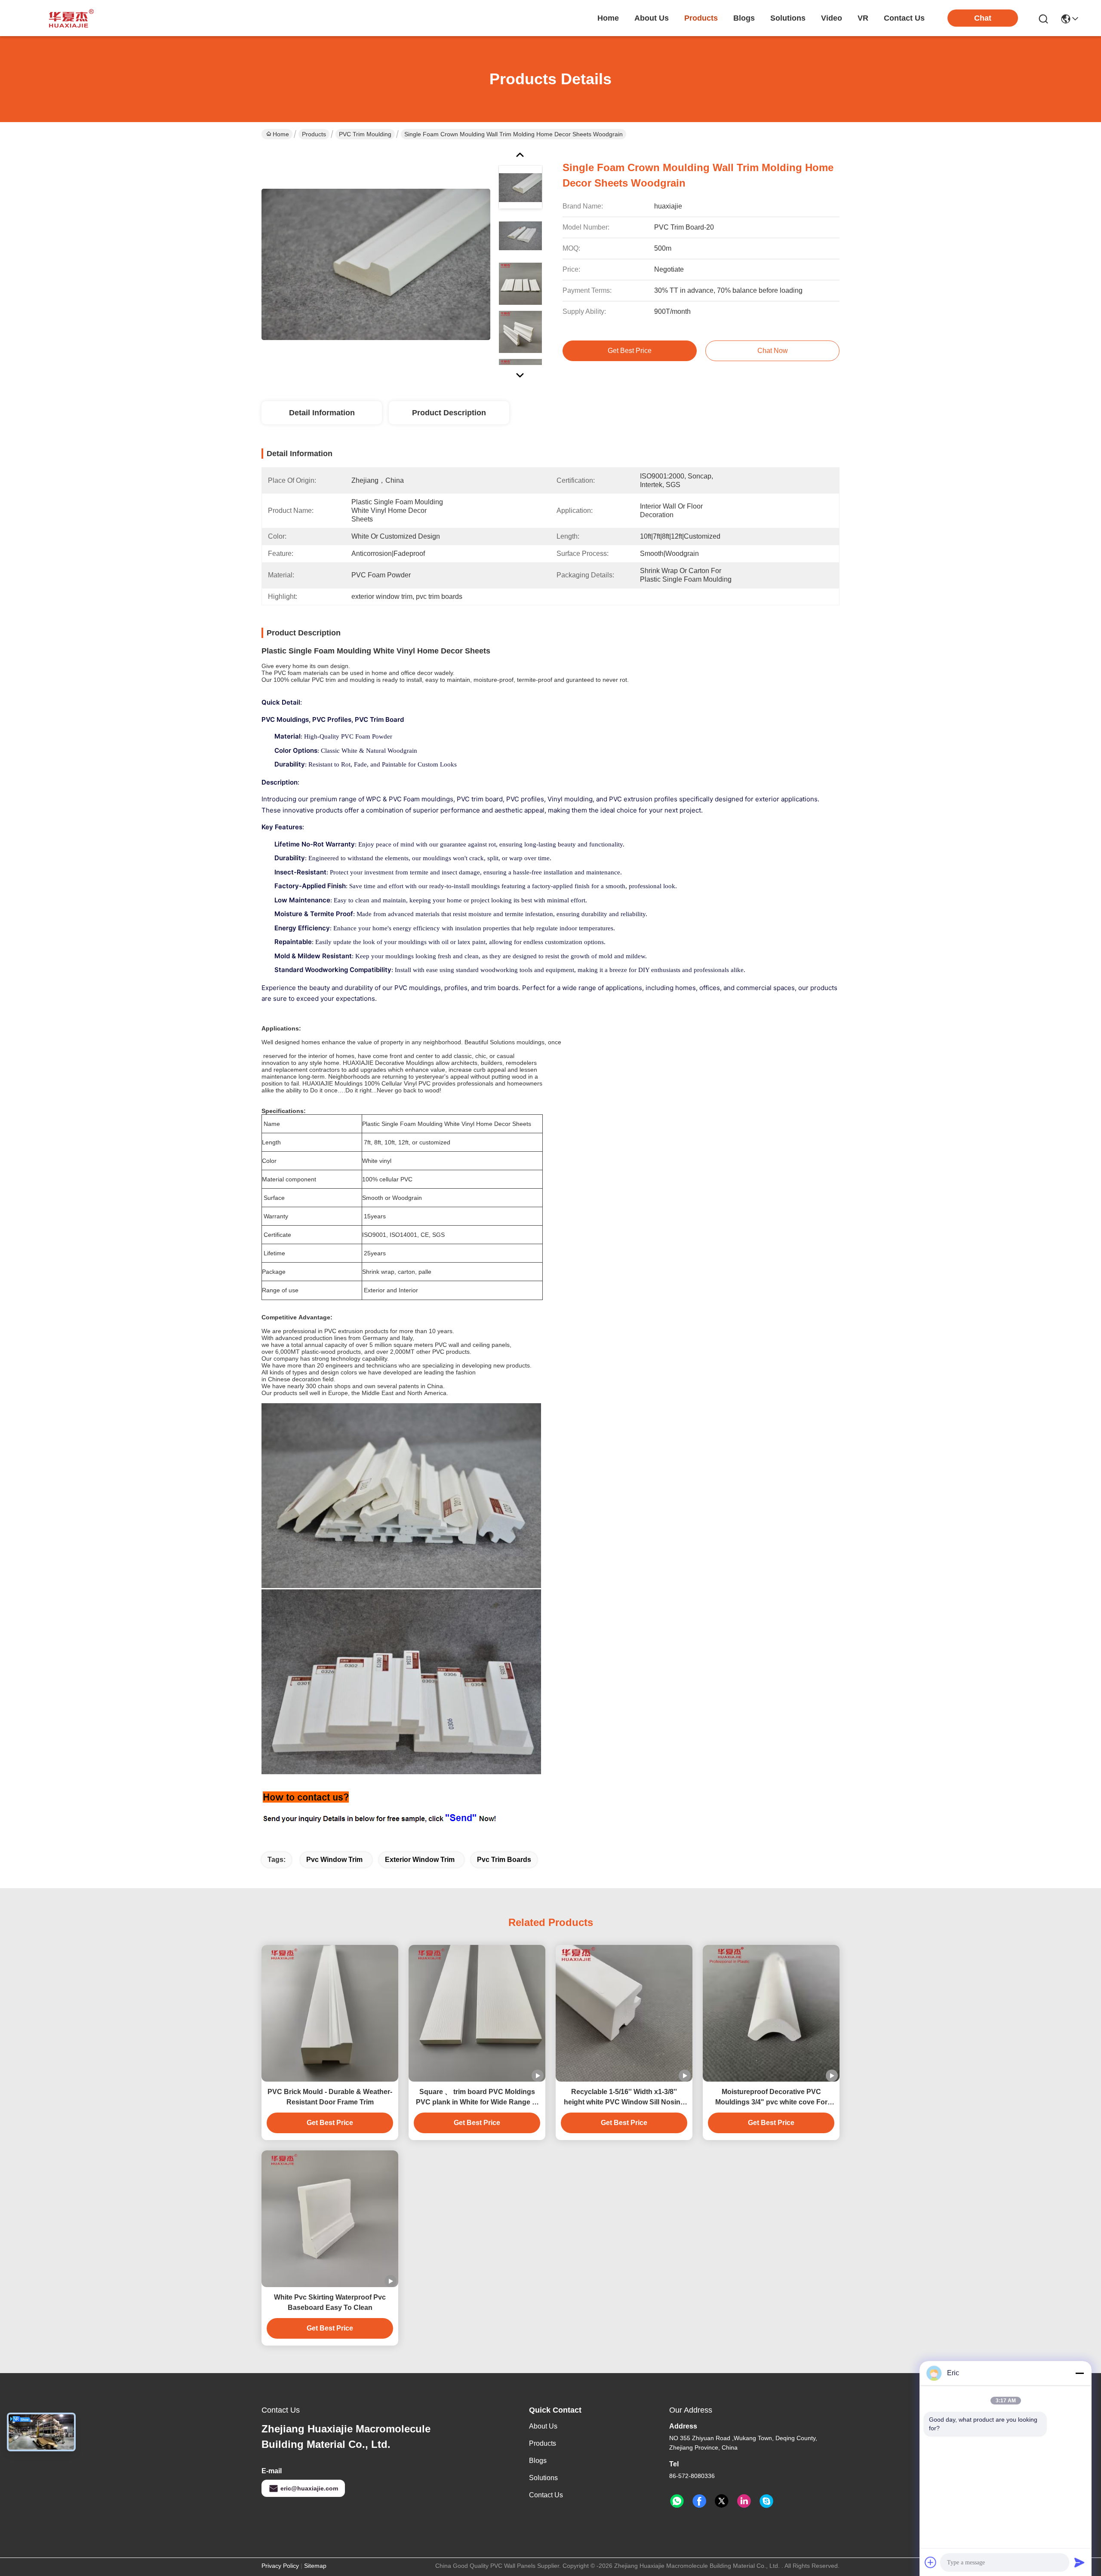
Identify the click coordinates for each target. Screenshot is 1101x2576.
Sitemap (315, 2566)
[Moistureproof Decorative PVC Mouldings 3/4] (771, 2013)
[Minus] (1079, 2373)
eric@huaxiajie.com (309, 2488)
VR (863, 18)
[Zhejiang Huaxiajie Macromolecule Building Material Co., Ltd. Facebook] (699, 2501)
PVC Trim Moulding (365, 134)
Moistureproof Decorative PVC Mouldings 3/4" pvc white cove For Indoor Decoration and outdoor (771, 2098)
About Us (543, 2426)
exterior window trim (420, 1860)
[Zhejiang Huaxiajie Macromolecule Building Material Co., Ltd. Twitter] (722, 2501)
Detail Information (322, 413)
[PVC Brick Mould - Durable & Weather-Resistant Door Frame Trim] (330, 2013)
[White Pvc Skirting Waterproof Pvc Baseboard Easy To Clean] (330, 2219)
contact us (904, 18)
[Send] (1079, 2562)
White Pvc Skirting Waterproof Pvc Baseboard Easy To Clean (330, 2302)
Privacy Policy (280, 2566)
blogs (744, 18)
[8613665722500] (677, 2501)
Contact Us (546, 2495)
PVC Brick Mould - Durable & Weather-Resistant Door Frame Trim (330, 2097)
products (701, 18)
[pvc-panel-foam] (766, 2501)
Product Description (449, 413)
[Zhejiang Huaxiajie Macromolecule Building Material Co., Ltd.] (69, 18)
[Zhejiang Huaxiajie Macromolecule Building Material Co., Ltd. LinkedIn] (744, 2501)
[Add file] (931, 2562)
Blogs (538, 2461)
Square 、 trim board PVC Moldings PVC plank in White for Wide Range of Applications (477, 2098)
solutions (788, 18)
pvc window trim (334, 1860)
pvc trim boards (504, 1860)
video (832, 18)
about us (652, 18)
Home (608, 18)
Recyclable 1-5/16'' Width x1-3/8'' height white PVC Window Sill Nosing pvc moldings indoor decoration (624, 2098)
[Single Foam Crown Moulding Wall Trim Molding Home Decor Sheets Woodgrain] (376, 264)
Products (314, 134)
